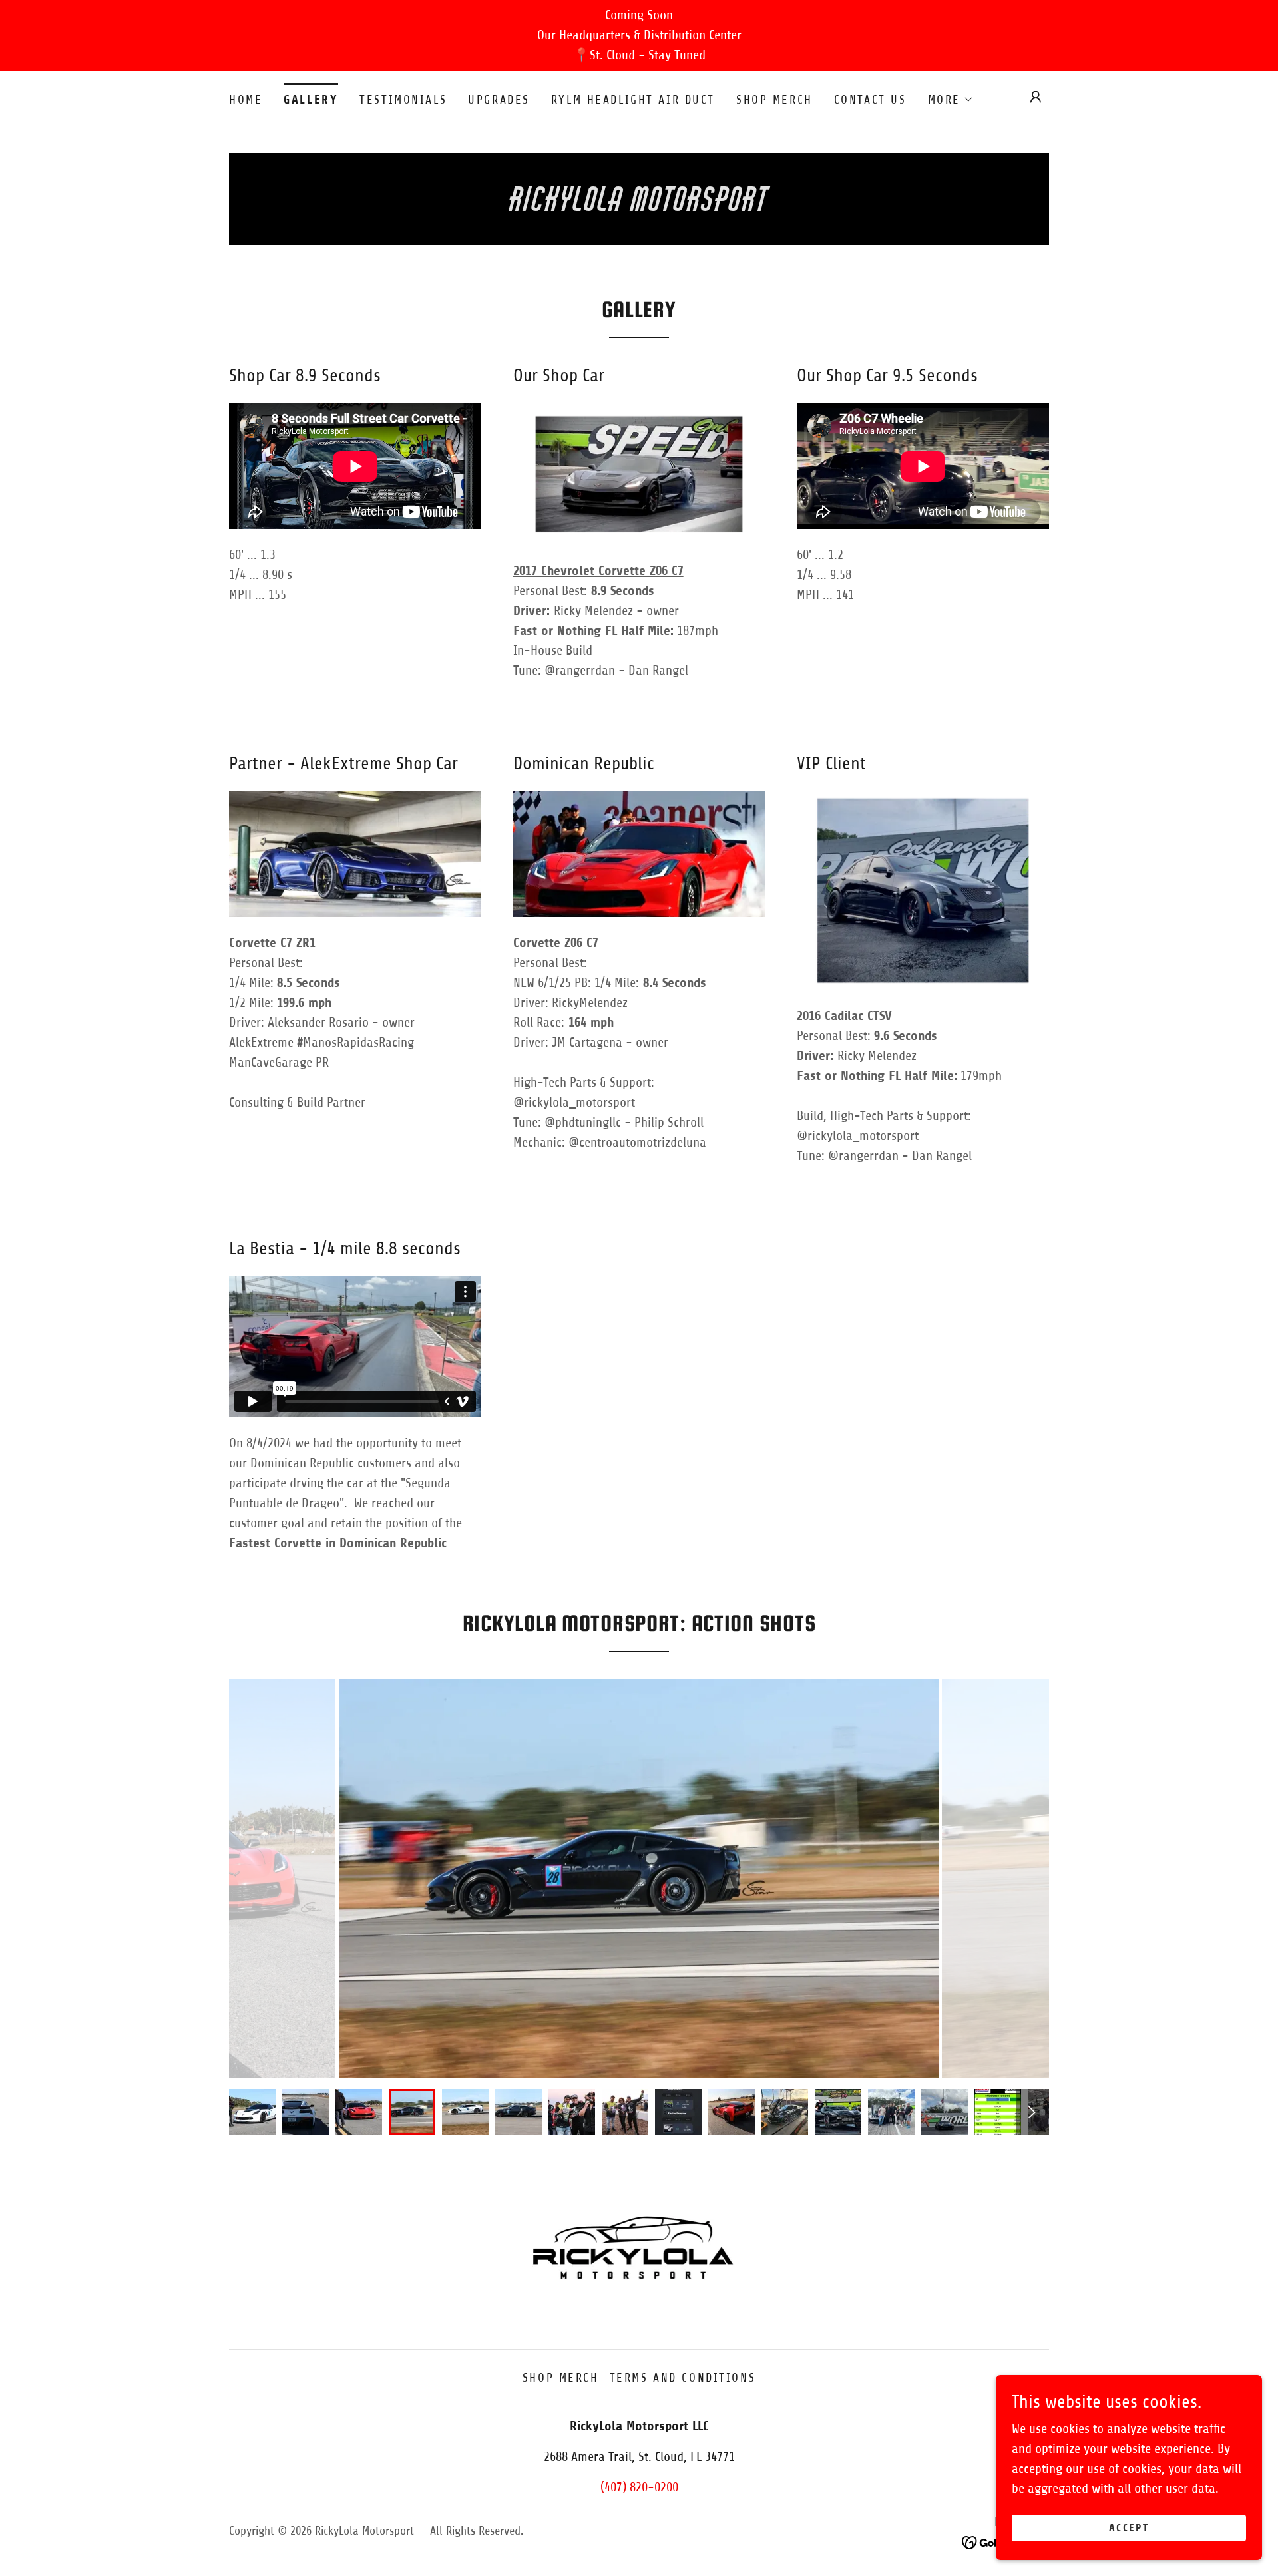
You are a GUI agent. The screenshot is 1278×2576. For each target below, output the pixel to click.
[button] (951, 100)
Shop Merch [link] (774, 100)
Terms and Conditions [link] (683, 2378)
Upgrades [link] (499, 100)
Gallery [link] (311, 100)
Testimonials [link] (403, 100)
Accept (1129, 2528)
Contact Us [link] (870, 100)
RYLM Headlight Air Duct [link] (633, 100)
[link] (639, 207)
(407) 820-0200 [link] (639, 2487)
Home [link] (246, 100)
